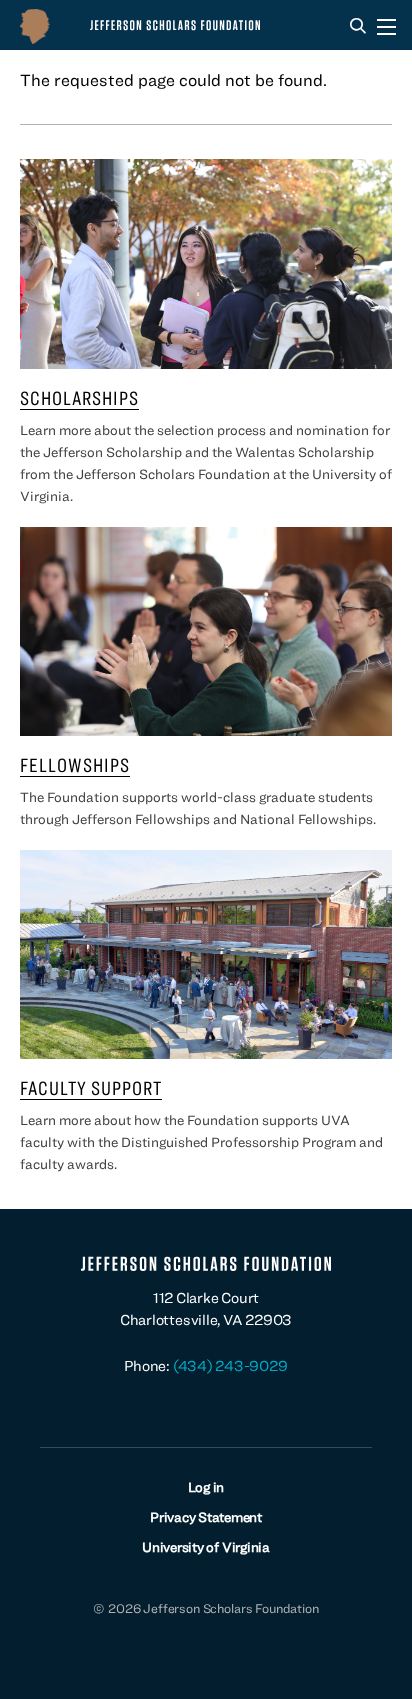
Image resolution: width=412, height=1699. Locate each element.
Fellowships (75, 764)
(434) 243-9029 (230, 1365)
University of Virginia (206, 1547)
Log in (206, 1487)
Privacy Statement (206, 1517)
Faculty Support (91, 1087)
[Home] (150, 25)
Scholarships (79, 397)
